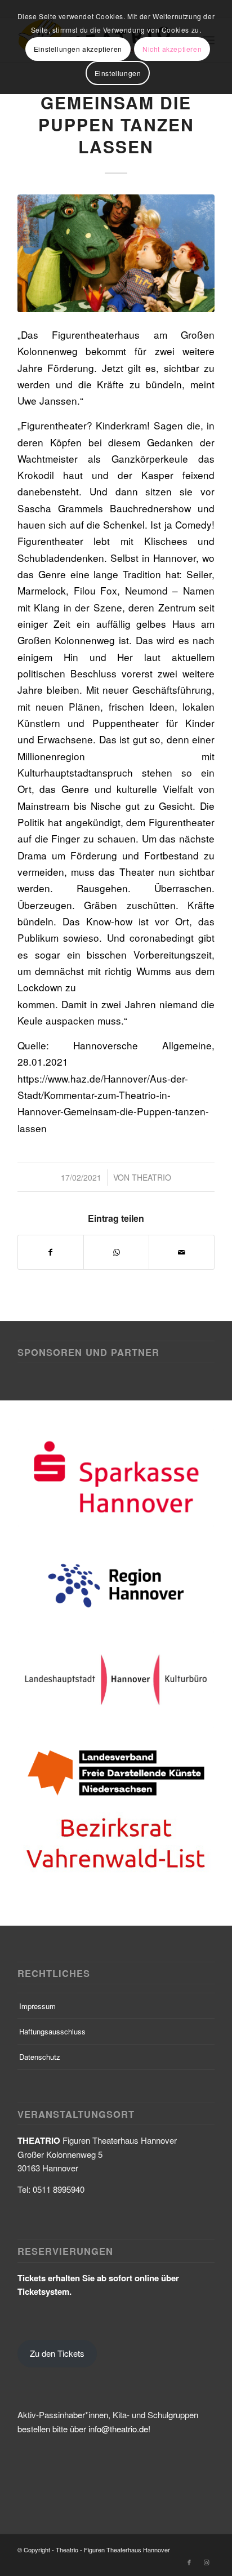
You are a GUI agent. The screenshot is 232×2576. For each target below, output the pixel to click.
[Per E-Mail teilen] (182, 1252)
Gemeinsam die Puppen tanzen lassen (116, 124)
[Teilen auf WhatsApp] (116, 1252)
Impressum (37, 1895)
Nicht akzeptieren (172, 49)
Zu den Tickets (57, 2242)
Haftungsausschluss (52, 1920)
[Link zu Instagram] (206, 2451)
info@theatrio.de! (119, 2318)
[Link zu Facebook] (189, 2451)
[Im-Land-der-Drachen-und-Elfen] (116, 253)
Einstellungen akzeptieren (78, 49)
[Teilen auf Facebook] (51, 1252)
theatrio (151, 1177)
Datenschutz (40, 1946)
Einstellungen (118, 73)
